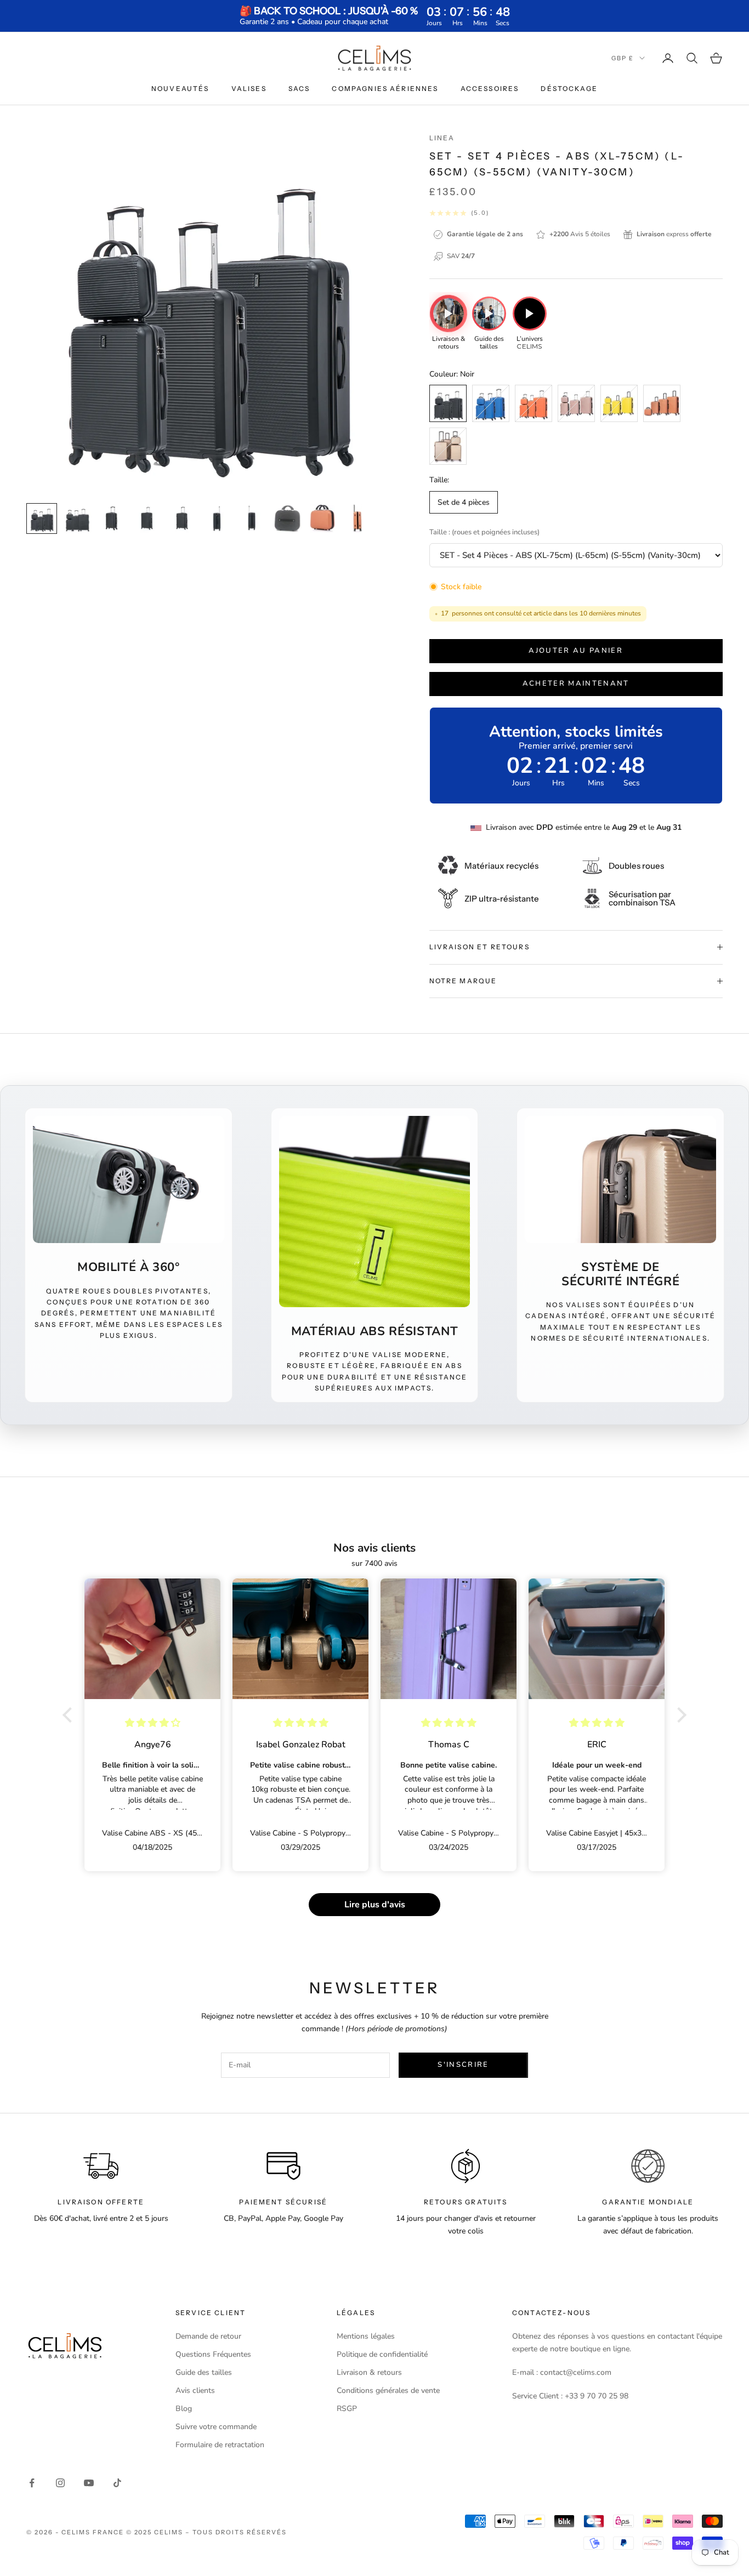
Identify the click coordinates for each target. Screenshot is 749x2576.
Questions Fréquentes (213, 2354)
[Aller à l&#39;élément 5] (182, 518)
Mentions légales (366, 2336)
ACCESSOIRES (490, 89)
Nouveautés (180, 89)
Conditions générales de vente (388, 2390)
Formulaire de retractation (220, 2445)
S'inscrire (463, 2065)
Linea (442, 138)
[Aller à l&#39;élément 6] (217, 518)
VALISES (249, 89)
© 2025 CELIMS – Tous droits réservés (206, 2532)
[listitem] (449, 324)
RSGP (347, 2409)
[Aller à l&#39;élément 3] (112, 518)
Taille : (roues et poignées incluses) (484, 532)
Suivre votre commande (216, 2427)
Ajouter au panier (576, 651)
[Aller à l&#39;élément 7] (252, 518)
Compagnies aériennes (385, 89)
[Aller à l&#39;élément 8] (287, 518)
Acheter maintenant (576, 683)
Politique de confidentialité (382, 2354)
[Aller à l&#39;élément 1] (42, 518)
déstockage (569, 89)
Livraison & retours (369, 2372)
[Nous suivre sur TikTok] (117, 2483)
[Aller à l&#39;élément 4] (147, 518)
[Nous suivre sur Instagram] (60, 2483)
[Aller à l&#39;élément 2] (77, 518)
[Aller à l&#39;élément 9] (322, 518)
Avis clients (195, 2390)
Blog (184, 2409)
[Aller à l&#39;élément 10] (358, 518)
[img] (153, 1723)
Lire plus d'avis (375, 1905)
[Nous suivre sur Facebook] (32, 2483)
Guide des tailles (204, 2372)
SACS (299, 89)
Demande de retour (208, 2336)
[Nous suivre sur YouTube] (89, 2483)
